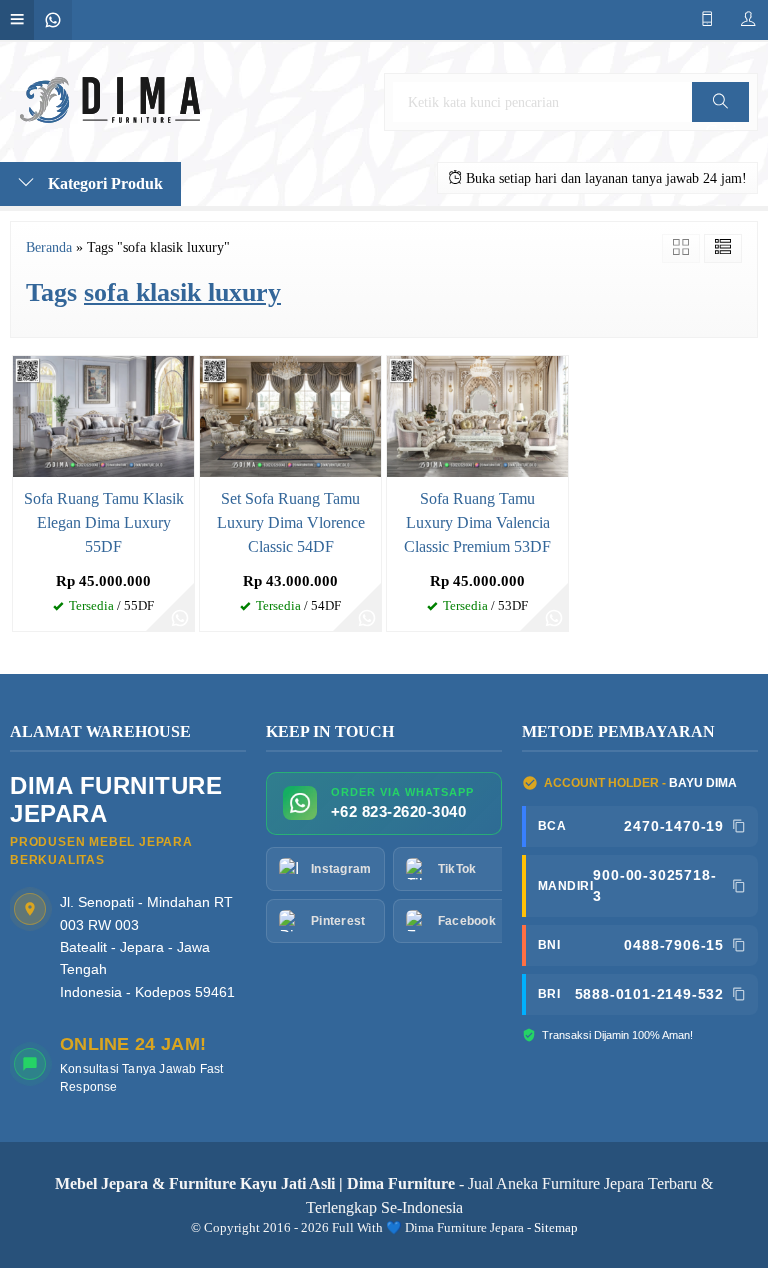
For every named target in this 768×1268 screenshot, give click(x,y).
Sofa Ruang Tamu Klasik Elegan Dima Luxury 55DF (104, 522)
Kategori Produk (103, 183)
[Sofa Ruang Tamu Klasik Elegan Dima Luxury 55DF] (103, 414)
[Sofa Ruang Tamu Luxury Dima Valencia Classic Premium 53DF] (477, 414)
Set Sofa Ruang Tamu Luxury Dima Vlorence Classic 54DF (291, 522)
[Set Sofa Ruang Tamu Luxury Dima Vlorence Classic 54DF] (290, 414)
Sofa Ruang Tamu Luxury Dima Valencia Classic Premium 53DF (477, 522)
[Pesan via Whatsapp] (180, 617)
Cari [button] (721, 121)
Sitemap (556, 1228)
